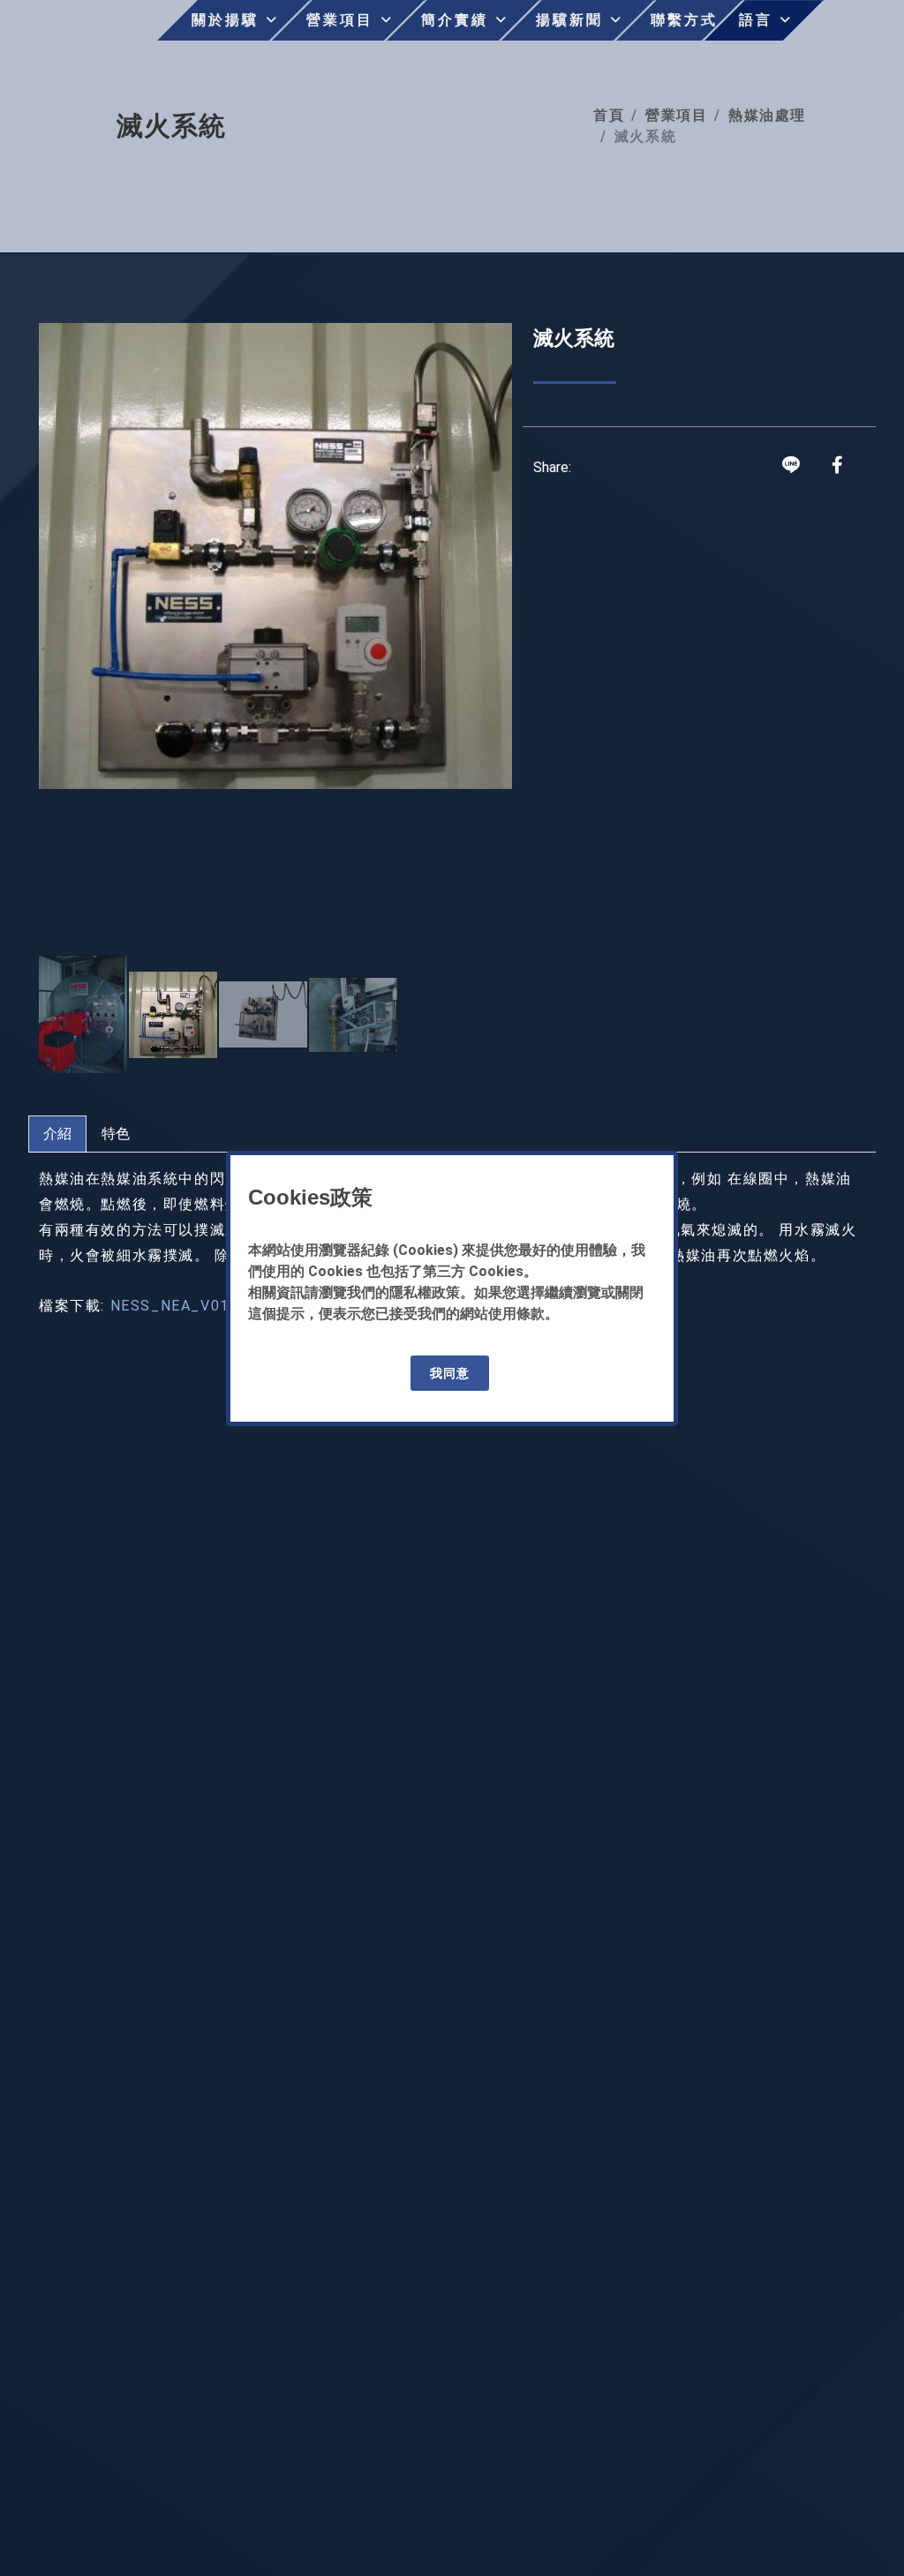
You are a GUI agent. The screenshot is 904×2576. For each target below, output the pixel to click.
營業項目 (676, 115)
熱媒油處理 (767, 115)
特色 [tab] (116, 1134)
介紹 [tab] (57, 1134)
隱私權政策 (425, 1292)
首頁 (609, 115)
